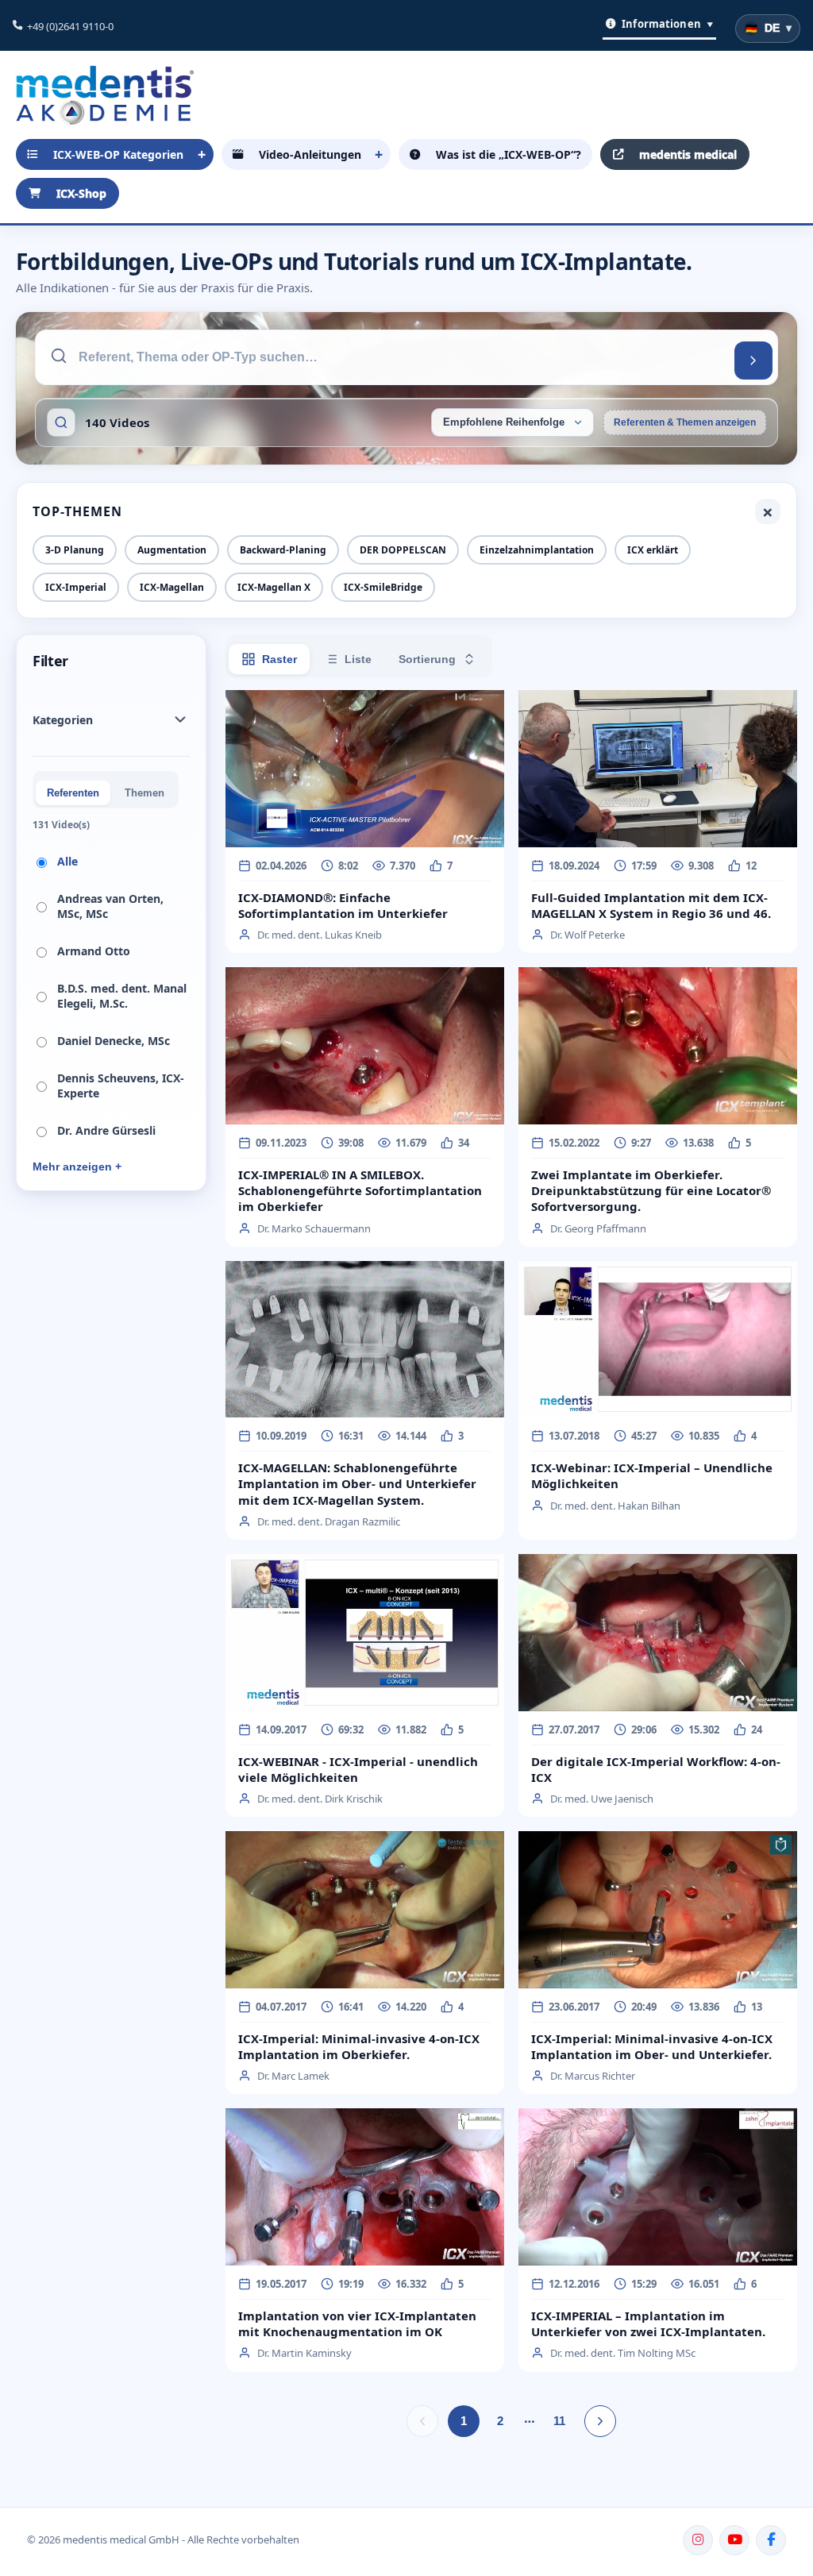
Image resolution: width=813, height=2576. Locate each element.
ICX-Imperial (76, 587)
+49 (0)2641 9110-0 (70, 26)
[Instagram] (698, 2540)
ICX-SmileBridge (383, 587)
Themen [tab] (144, 793)
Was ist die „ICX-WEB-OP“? (509, 154)
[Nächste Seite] (600, 2421)
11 (559, 2421)
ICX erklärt (653, 550)
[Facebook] (771, 2540)
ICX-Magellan (172, 587)
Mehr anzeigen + (77, 1167)
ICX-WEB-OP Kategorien (118, 154)
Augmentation (172, 550)
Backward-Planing (283, 550)
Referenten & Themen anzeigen (685, 422)
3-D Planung (75, 550)
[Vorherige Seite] (422, 2421)
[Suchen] (753, 361)
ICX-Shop (81, 193)
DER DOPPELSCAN (403, 550)
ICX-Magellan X (274, 587)
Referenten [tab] (73, 793)
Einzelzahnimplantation (537, 550)
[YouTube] (734, 2540)
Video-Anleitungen (310, 154)
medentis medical (688, 154)
